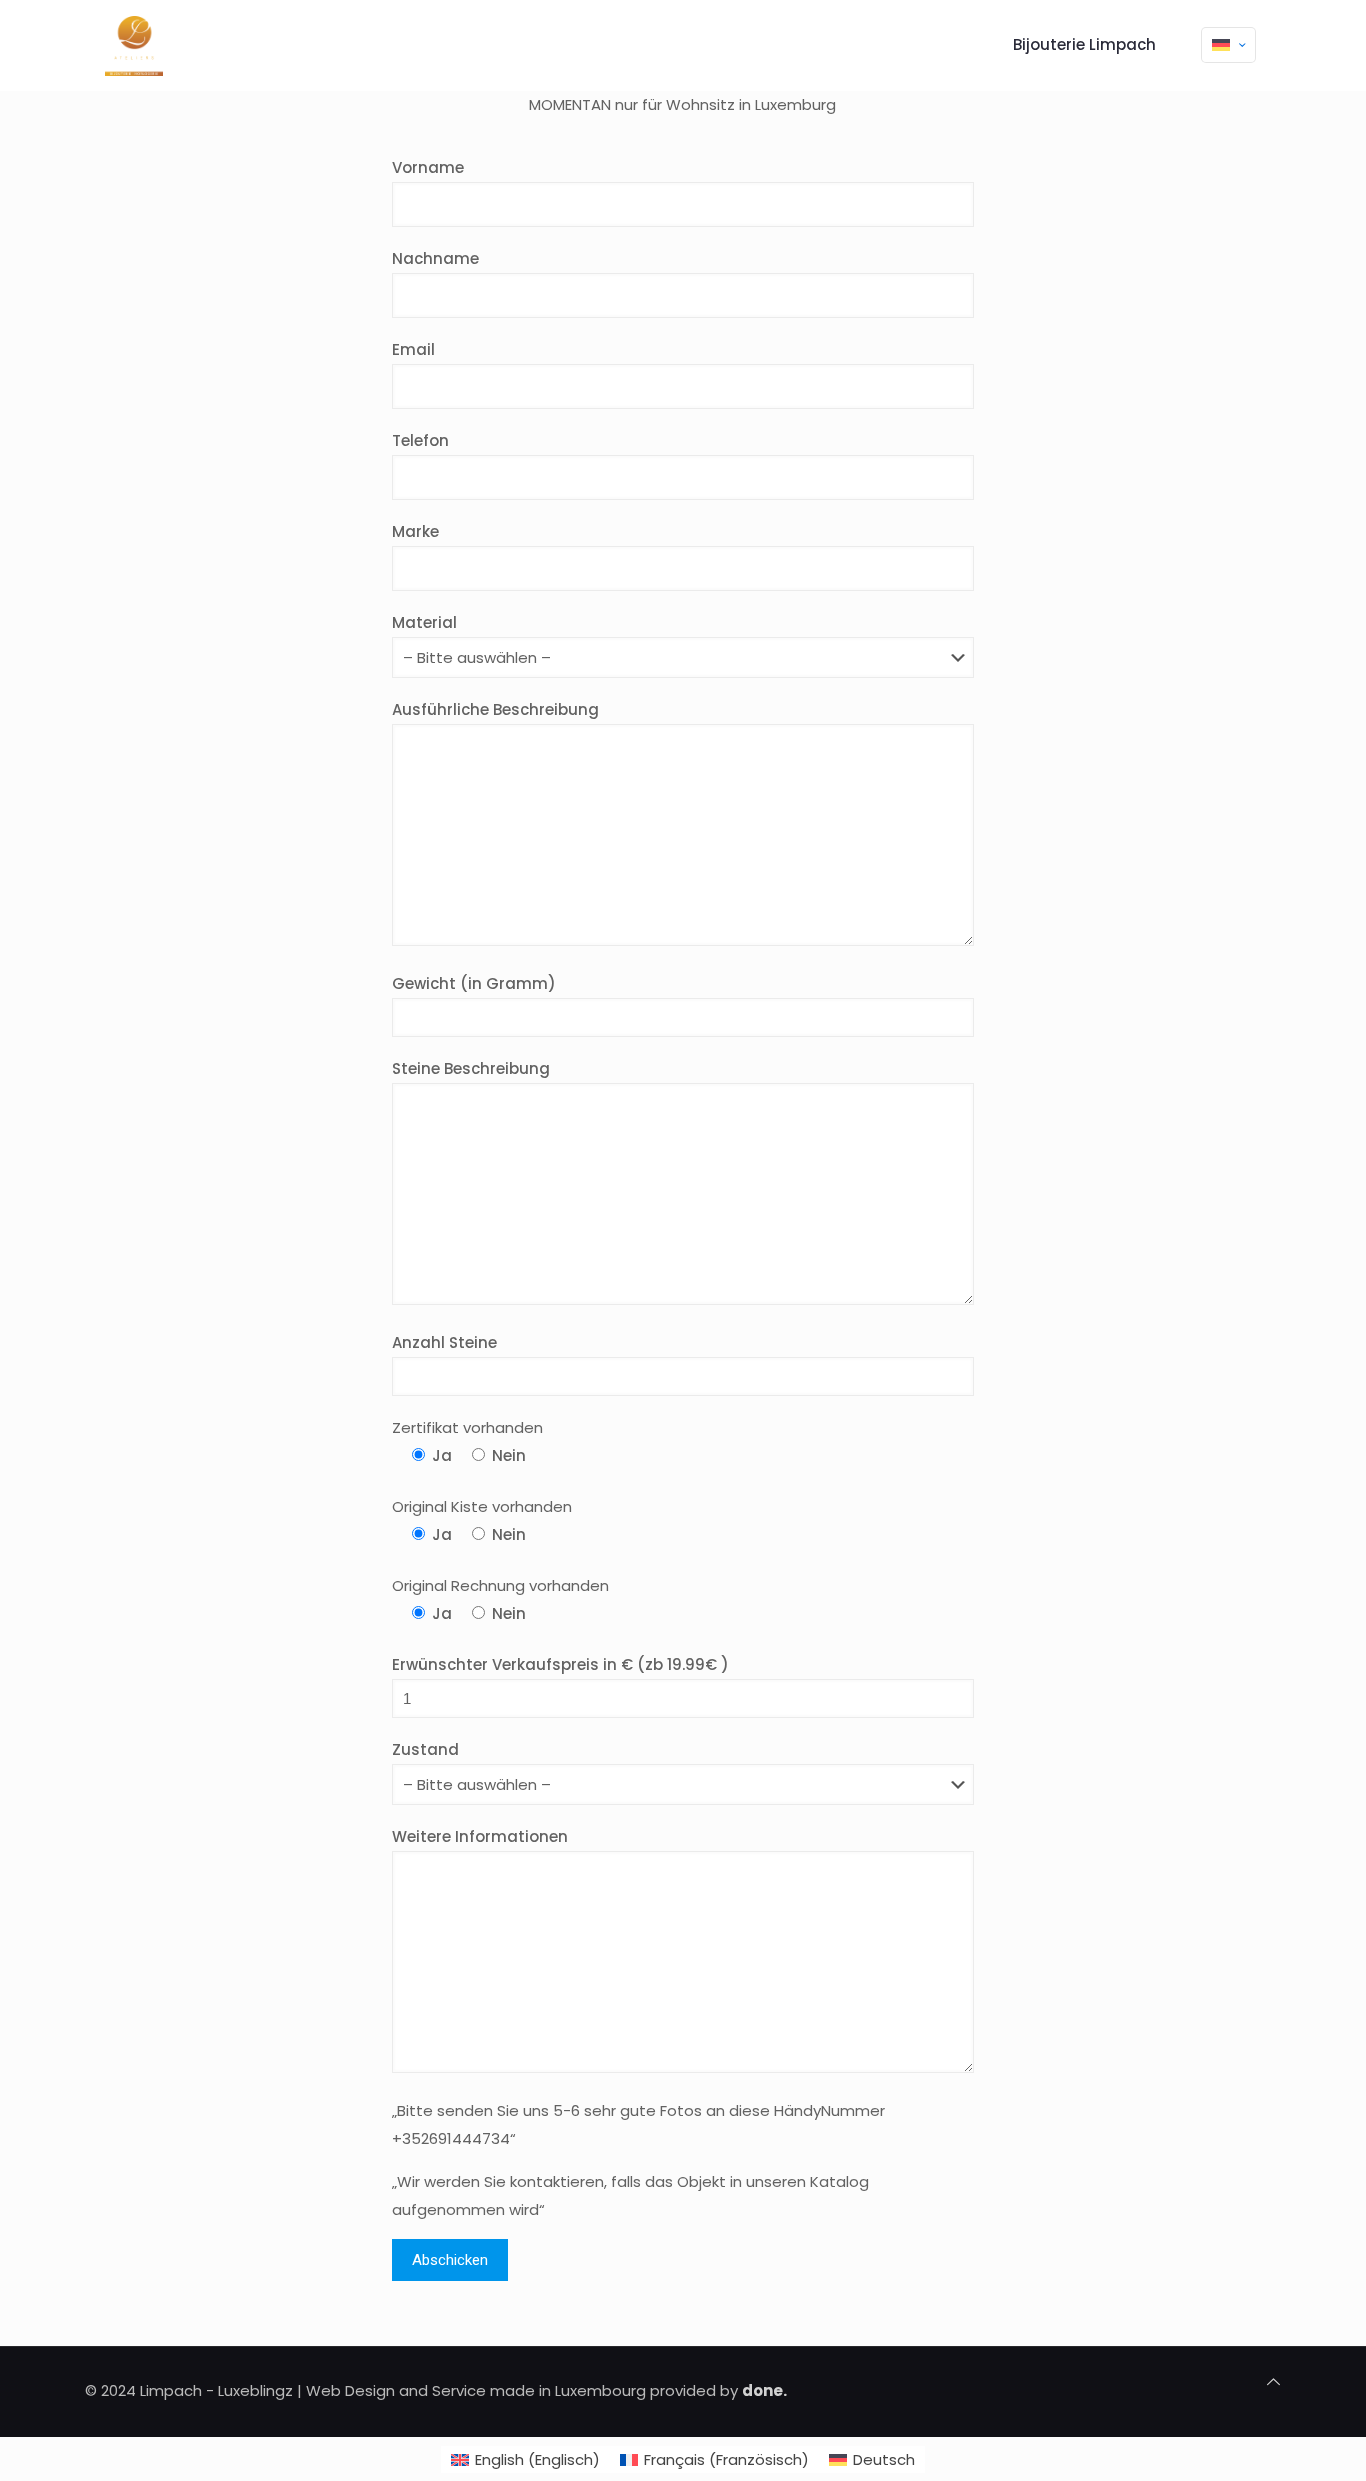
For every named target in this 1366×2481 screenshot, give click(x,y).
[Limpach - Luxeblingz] (134, 45)
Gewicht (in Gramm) (474, 983)
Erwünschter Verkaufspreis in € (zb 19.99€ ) (560, 1664)
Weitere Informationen (480, 1836)
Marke (415, 531)
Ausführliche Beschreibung (495, 709)
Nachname (435, 258)
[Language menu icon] (1228, 45)
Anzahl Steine (444, 1342)
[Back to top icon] (1273, 2382)
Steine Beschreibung (471, 1068)
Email (413, 349)
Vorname (428, 167)
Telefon (420, 440)
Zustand (425, 1749)
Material (424, 622)
